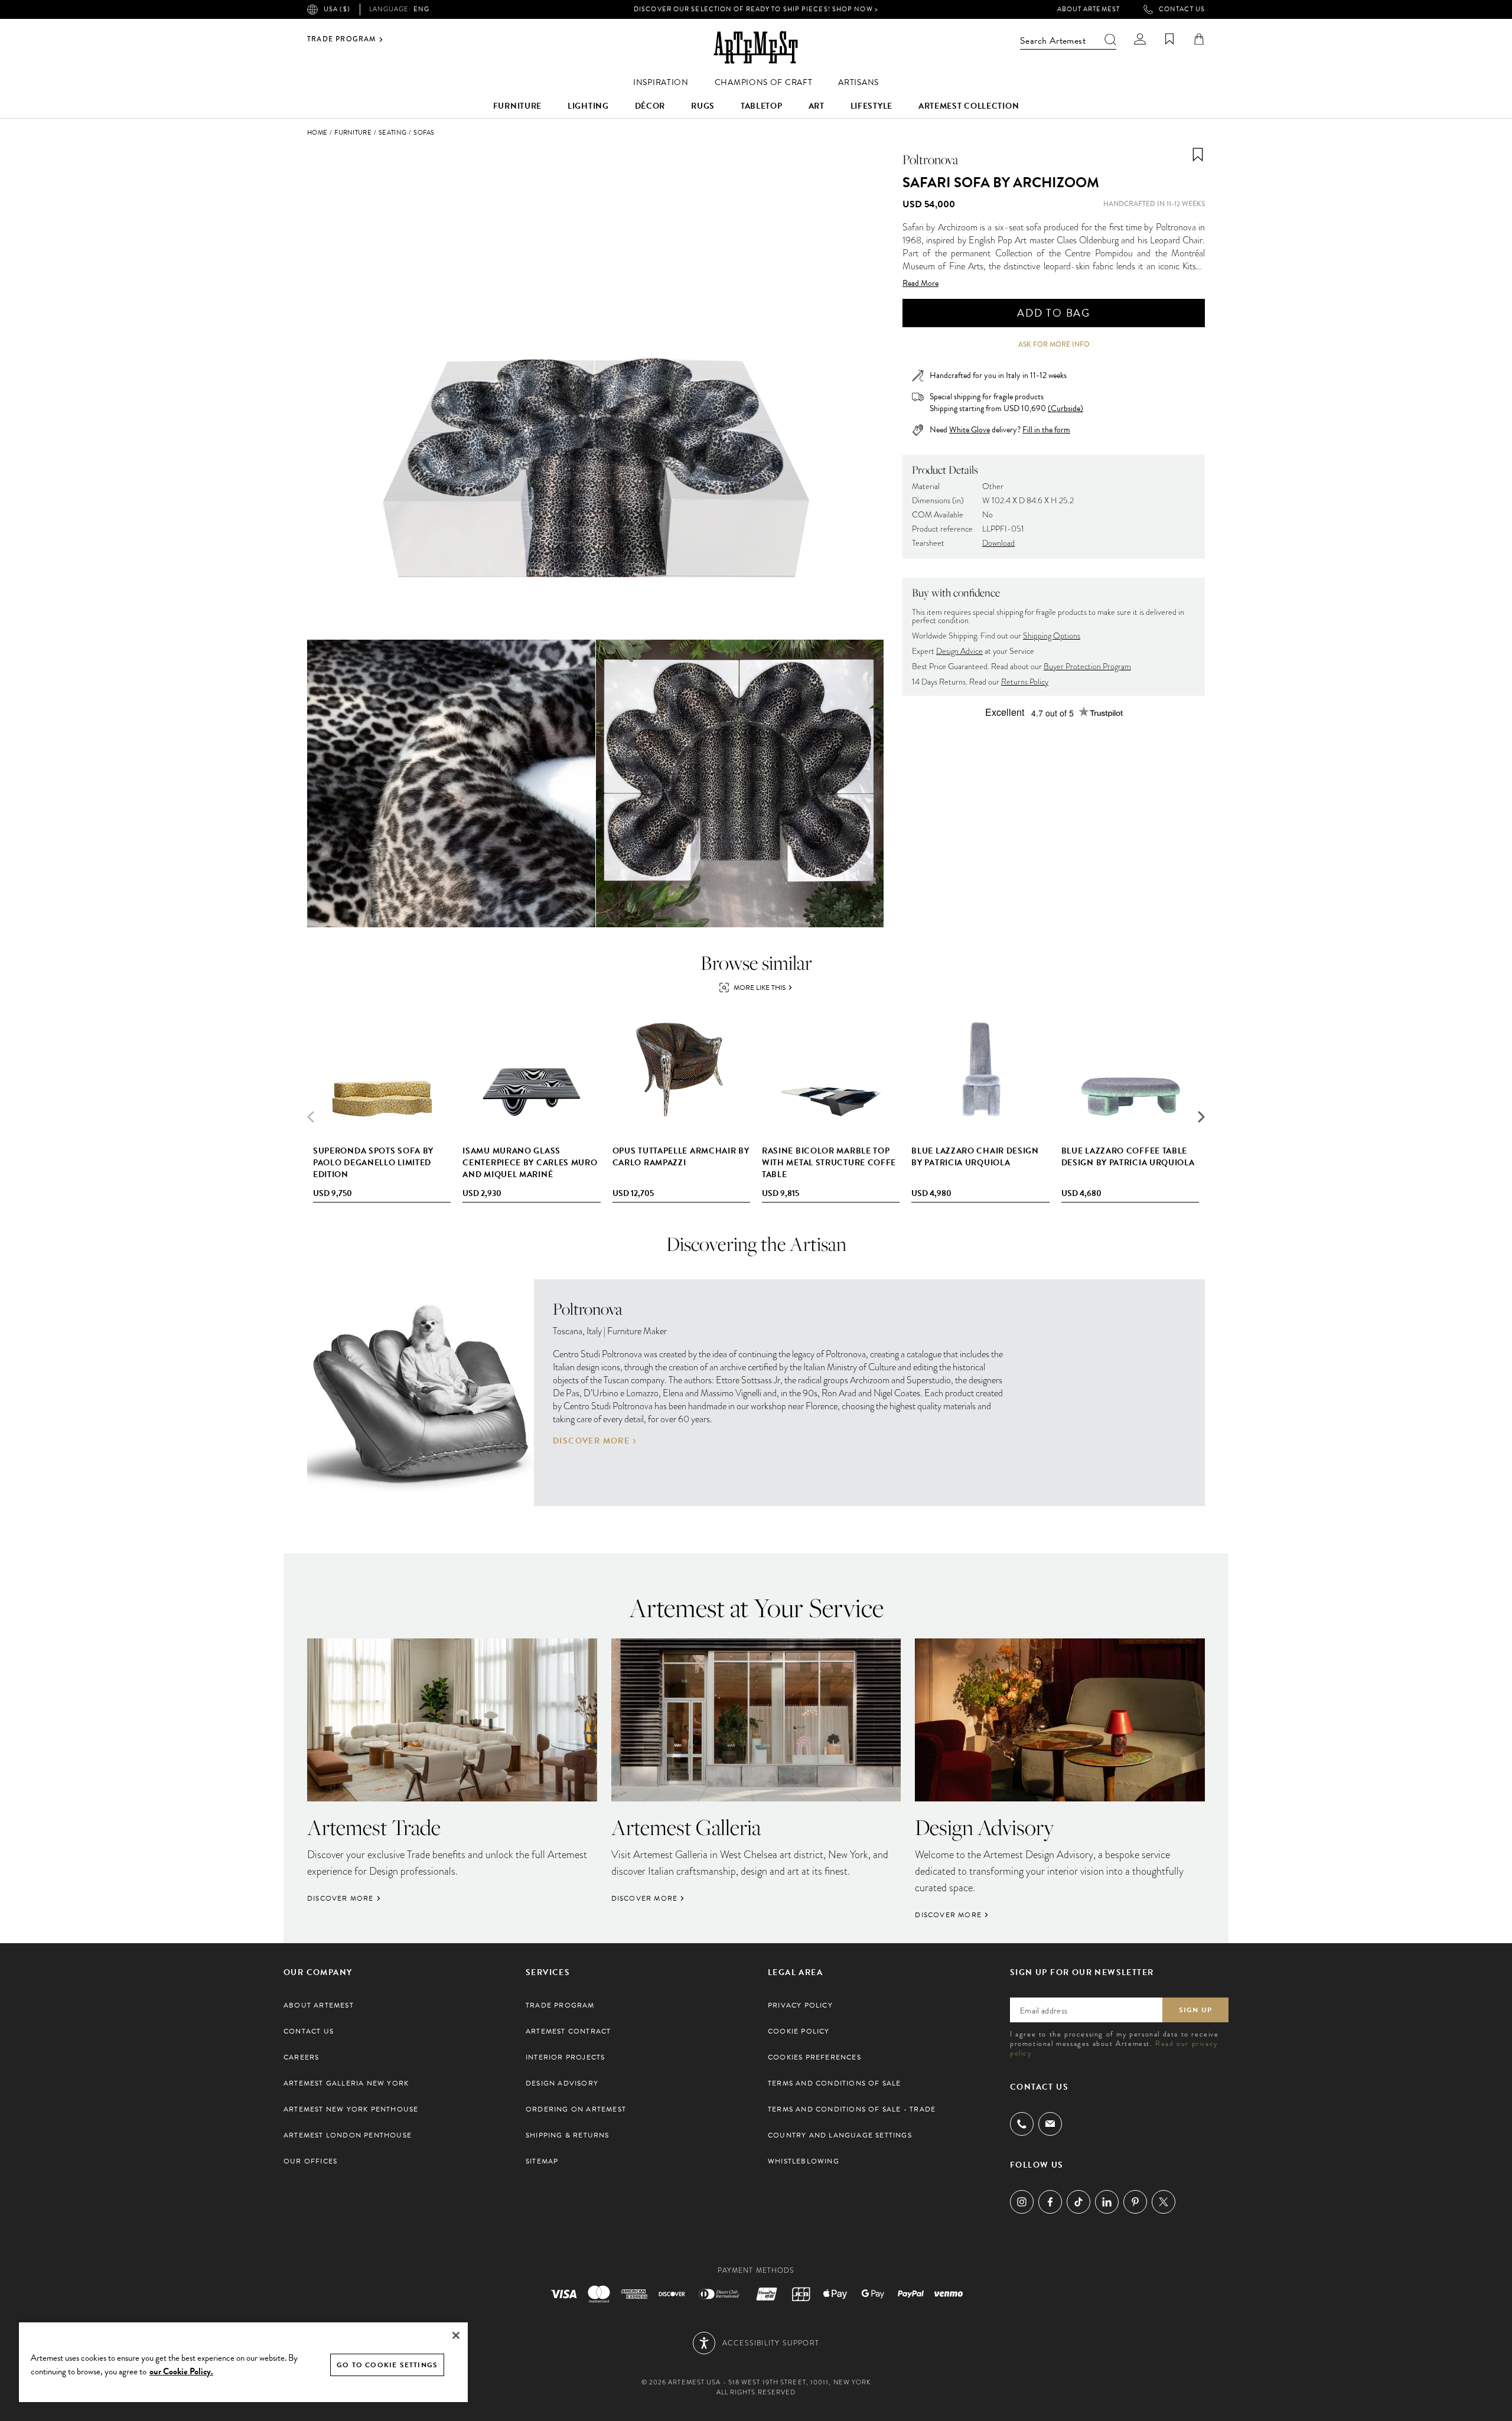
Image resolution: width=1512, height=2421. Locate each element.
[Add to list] (1198, 155)
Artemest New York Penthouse (351, 2109)
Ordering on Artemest (576, 2109)
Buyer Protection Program (1087, 667)
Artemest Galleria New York (346, 2083)
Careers (301, 2057)
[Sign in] (1140, 39)
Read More (920, 284)
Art (817, 106)
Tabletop (762, 106)
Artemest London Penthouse (348, 2135)
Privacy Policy (800, 2005)
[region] (243, 2362)
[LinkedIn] (1107, 2202)
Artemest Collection (969, 106)
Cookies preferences (814, 2057)
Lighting (588, 106)
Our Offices (310, 2161)
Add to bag (1054, 313)
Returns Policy (1025, 682)
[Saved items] (1169, 39)
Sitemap (542, 2161)
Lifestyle (871, 106)
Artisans (858, 82)
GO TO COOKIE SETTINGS (387, 2365)
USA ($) (337, 9)
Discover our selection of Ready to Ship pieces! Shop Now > (756, 9)
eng (399, 9)
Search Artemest (1053, 41)
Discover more (591, 1441)
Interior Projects (565, 2057)
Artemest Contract (568, 2031)
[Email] (1050, 2124)
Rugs (703, 106)
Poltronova (930, 159)
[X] (1164, 2202)
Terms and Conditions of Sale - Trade (852, 2109)
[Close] (456, 2335)
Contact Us (1182, 9)
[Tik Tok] (1078, 2202)
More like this (760, 988)
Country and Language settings (840, 2135)
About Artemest (1089, 9)
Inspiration (661, 82)
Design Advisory (562, 2083)
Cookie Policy (799, 2031)
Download (998, 543)
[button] (1201, 1117)
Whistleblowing (804, 2161)
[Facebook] (1050, 2202)
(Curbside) (1065, 408)
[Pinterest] (1135, 2202)
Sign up (1195, 2010)
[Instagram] (1022, 2202)
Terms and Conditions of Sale (835, 2083)
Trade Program (342, 40)
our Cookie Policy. (181, 2371)
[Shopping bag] (1199, 39)
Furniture (517, 106)
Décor (650, 106)
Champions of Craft (764, 82)
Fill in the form (1046, 430)
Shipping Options (1052, 636)
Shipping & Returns (568, 2135)
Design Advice (959, 651)
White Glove (970, 430)
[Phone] (1022, 2124)
